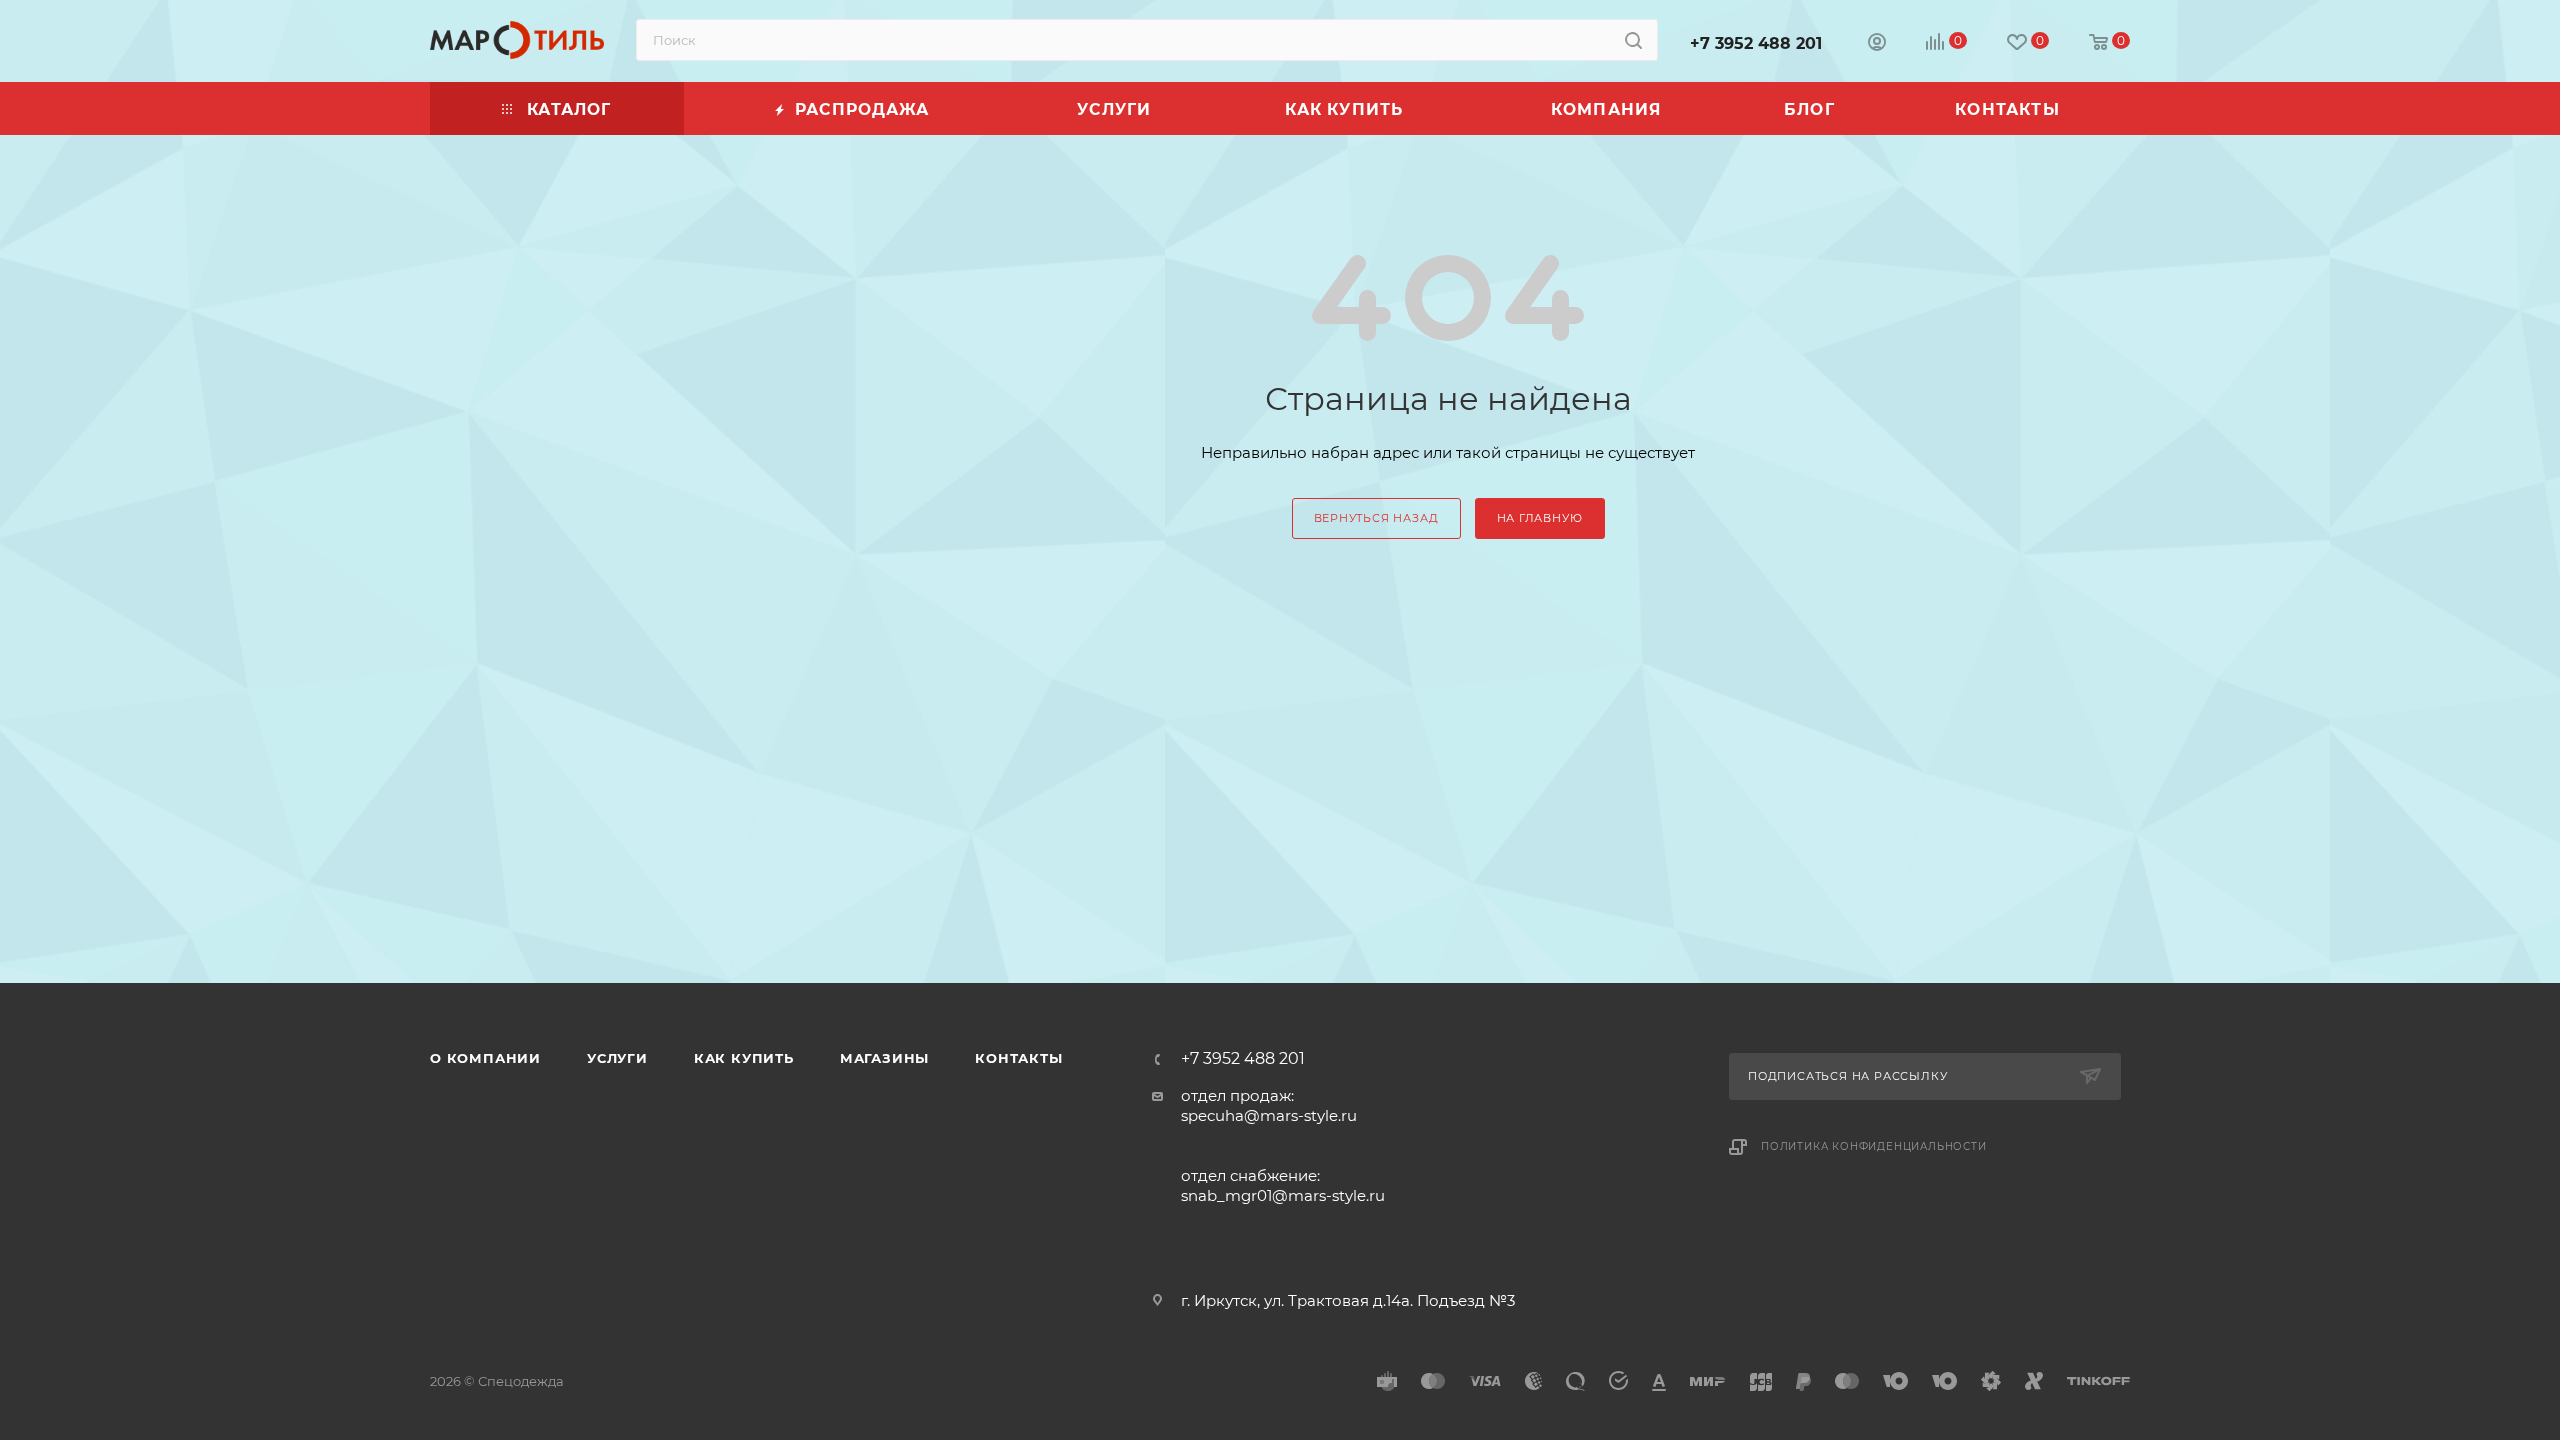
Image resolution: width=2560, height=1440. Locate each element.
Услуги (617, 1058)
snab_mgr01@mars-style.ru (1283, 1195)
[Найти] (1633, 40)
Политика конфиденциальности (1874, 1146)
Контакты (1018, 1058)
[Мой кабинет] (1877, 44)
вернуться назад (1376, 518)
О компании (485, 1058)
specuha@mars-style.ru (1269, 1115)
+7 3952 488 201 (1756, 43)
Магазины (884, 1058)
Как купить (744, 1058)
